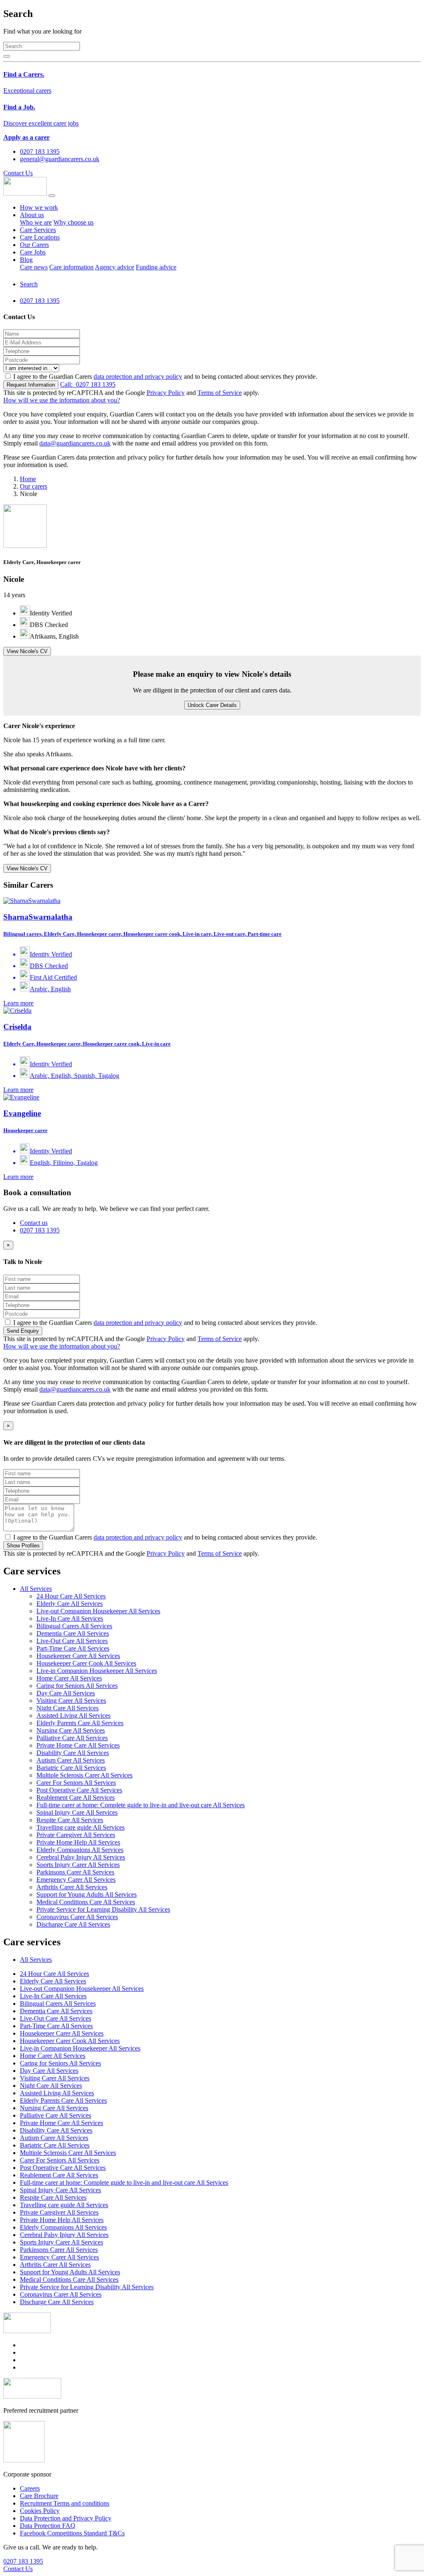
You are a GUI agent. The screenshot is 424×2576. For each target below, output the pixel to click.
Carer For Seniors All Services (76, 1783)
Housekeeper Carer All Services (78, 1656)
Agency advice (114, 267)
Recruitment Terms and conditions (65, 2503)
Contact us (34, 1223)
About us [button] (32, 215)
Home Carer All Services (69, 1678)
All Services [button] (36, 1589)
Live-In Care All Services (70, 1618)
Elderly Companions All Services (80, 1850)
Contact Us (18, 173)
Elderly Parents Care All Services (80, 1723)
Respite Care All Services (70, 1820)
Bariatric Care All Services (71, 1768)
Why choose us (73, 222)
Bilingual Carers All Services (74, 1626)
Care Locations (40, 237)
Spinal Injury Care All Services (77, 1812)
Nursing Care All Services (71, 1730)
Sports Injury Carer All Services (78, 1865)
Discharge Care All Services (73, 1924)
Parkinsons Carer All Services (75, 1872)
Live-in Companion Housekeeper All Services (97, 1671)
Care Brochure (39, 2496)
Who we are (36, 222)
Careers (30, 2488)
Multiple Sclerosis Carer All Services (84, 1775)
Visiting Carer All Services (71, 1701)
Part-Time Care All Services (73, 1648)
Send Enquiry (23, 1331)
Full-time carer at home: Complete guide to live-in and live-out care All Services (141, 1805)
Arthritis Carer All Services (72, 1887)
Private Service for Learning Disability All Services (103, 1909)
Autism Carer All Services (71, 1760)
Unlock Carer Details (212, 705)
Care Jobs (33, 252)
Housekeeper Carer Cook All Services (86, 1663)
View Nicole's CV (27, 651)
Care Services (38, 230)
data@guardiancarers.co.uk (75, 443)
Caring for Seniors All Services (77, 1686)
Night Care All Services (67, 1708)
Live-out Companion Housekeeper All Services (98, 1611)
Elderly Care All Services (70, 1604)
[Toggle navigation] (52, 196)
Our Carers (34, 245)
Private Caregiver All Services (76, 1835)
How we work (39, 207)
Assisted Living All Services (73, 1715)
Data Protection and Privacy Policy (66, 2518)
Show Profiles (23, 1546)
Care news (34, 267)
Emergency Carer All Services (76, 1880)
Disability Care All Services (73, 1753)
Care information (71, 267)
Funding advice (156, 267)
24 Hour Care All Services (71, 1596)
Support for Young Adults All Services (87, 1894)
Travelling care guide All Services (81, 1827)
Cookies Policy (40, 2511)
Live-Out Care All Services (72, 1641)
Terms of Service (220, 393)
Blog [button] (26, 260)
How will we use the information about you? (62, 400)
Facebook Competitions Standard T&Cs (72, 2533)
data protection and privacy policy (138, 376)
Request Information (31, 385)
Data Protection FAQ (48, 2526)
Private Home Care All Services (78, 1745)
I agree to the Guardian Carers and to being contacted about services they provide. (165, 376)
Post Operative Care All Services (79, 1790)
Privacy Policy (166, 393)
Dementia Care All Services (73, 1633)
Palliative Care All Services (72, 1738)
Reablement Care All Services (76, 1798)
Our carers (34, 486)
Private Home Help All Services (78, 1842)
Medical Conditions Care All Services (86, 1902)
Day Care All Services (66, 1693)
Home (28, 479)
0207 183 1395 (88, 384)
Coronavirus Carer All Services (77, 1917)
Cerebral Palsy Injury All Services (81, 1857)
